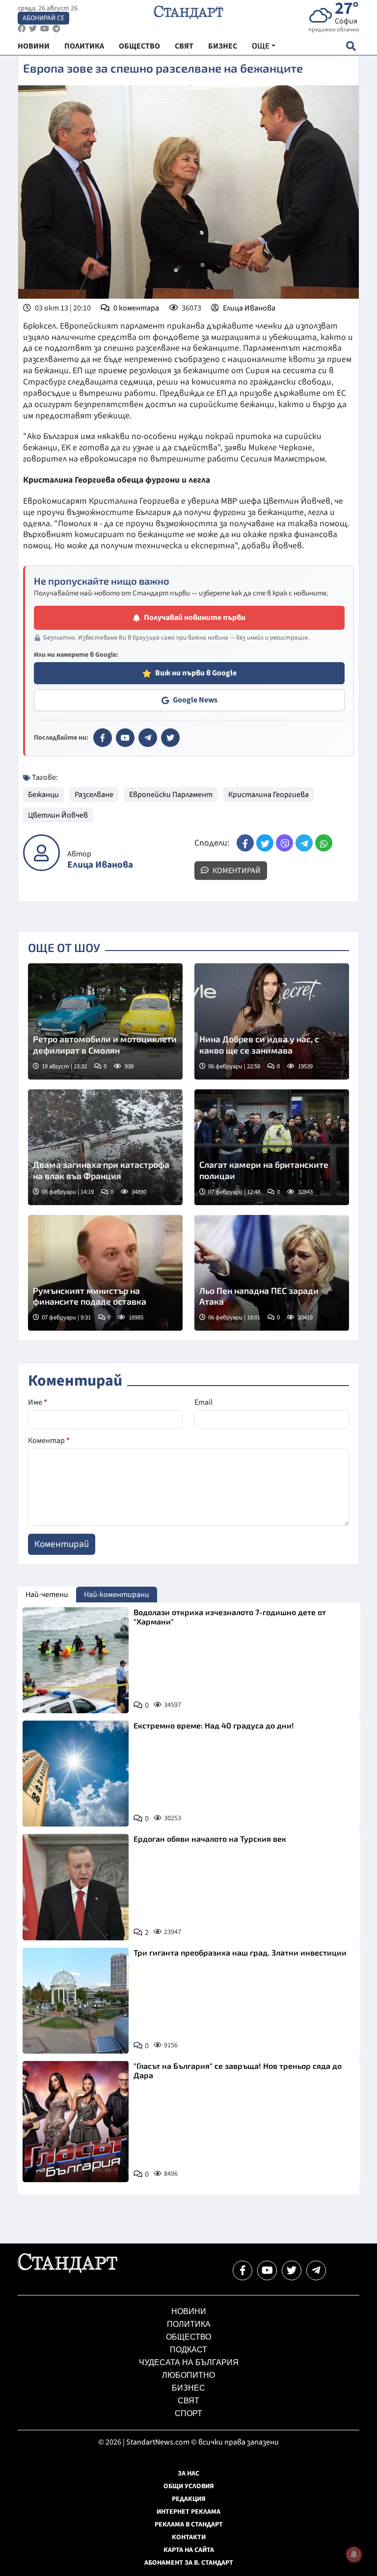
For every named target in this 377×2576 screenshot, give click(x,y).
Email (203, 1402)
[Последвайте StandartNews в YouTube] (45, 29)
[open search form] (351, 46)
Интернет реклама (188, 2512)
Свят (188, 2401)
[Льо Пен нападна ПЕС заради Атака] (272, 1273)
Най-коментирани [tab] (117, 1595)
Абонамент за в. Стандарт (189, 2563)
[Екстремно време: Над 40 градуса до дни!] (76, 1774)
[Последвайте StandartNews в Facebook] (22, 29)
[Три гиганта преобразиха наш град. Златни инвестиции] (76, 2001)
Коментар (49, 1441)
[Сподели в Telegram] (304, 843)
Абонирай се (43, 18)
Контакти (189, 2537)
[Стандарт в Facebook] (103, 738)
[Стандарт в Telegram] (148, 738)
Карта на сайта (189, 2550)
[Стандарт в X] (170, 738)
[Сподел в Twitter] (265, 843)
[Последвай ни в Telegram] (316, 2270)
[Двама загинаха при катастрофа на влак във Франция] (105, 1147)
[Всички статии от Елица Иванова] (41, 853)
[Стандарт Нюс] (67, 2270)
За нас (188, 2473)
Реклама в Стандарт (189, 2524)
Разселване (94, 795)
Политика (189, 2324)
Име (38, 1402)
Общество (188, 2337)
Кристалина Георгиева (269, 795)
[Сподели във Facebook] (245, 843)
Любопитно (188, 2375)
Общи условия (189, 2486)
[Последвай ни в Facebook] (242, 2270)
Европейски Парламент (171, 795)
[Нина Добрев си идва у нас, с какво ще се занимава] (272, 1021)
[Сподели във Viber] (284, 843)
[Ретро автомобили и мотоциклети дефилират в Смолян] (105, 1021)
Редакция (189, 2499)
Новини (189, 2311)
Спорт (188, 2413)
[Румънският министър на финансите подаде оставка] (105, 1273)
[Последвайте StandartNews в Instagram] (33, 29)
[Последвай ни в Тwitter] (292, 2270)
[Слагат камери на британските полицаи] (272, 1147)
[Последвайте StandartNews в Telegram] (56, 29)
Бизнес (188, 2388)
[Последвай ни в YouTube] (267, 2270)
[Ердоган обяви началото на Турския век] (76, 1887)
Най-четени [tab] (47, 1595)
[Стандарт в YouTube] (125, 738)
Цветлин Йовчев (58, 815)
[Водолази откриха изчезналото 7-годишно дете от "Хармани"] (76, 1660)
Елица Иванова (249, 308)
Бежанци (43, 795)
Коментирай (236, 871)
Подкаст (188, 2350)
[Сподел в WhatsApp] (324, 843)
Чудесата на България (189, 2362)
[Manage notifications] (354, 2554)
